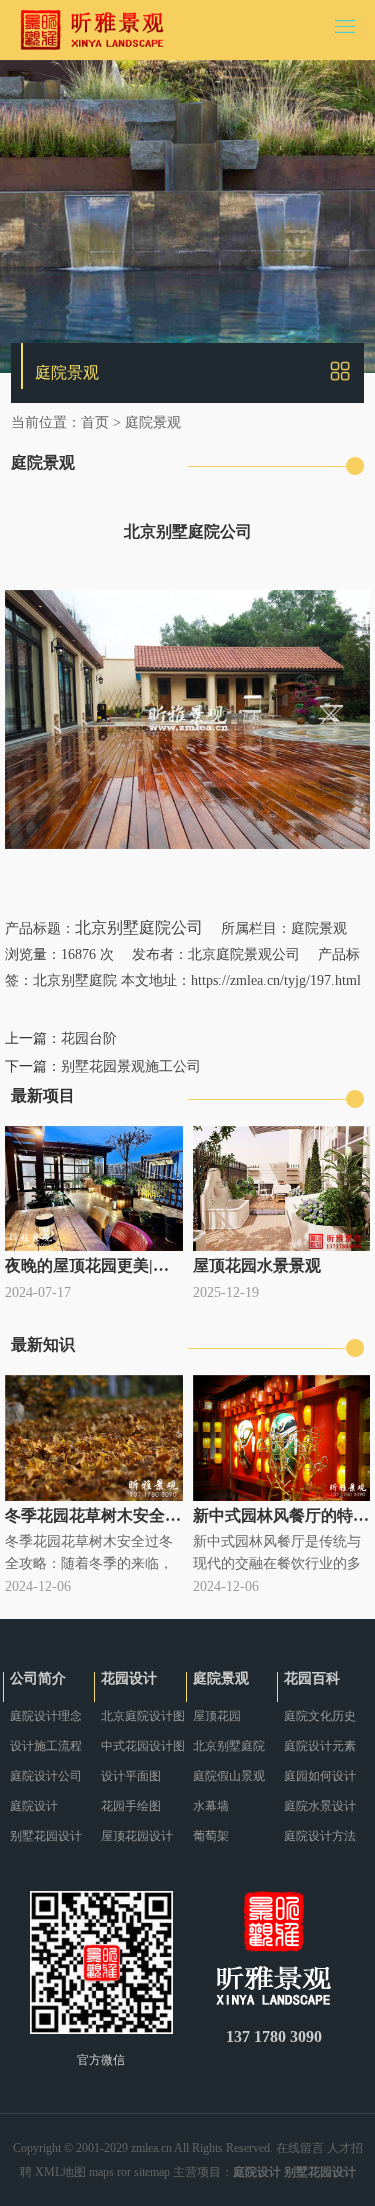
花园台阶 (89, 1038)
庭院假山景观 (229, 1776)
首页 (95, 422)
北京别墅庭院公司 (139, 927)
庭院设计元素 (320, 1746)
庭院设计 (34, 1806)
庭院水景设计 (320, 1806)
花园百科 (312, 1678)
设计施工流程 (46, 1746)
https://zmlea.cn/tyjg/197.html (276, 980)
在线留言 (300, 2148)
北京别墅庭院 (75, 980)
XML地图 (60, 2172)
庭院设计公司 (46, 1776)
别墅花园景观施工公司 (131, 1066)
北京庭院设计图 (143, 1716)
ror (124, 2172)
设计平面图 (131, 1776)
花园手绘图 (131, 1806)
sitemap (152, 2172)
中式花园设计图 (143, 1746)
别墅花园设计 (46, 1836)
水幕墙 (211, 1806)
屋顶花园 (217, 1716)
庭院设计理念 (46, 1716)
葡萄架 (211, 1836)
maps (101, 2172)
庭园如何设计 (320, 1776)
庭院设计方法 (320, 1836)
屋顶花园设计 (137, 1836)
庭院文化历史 (320, 1716)
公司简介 (38, 1678)
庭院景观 (153, 422)
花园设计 (129, 1678)
